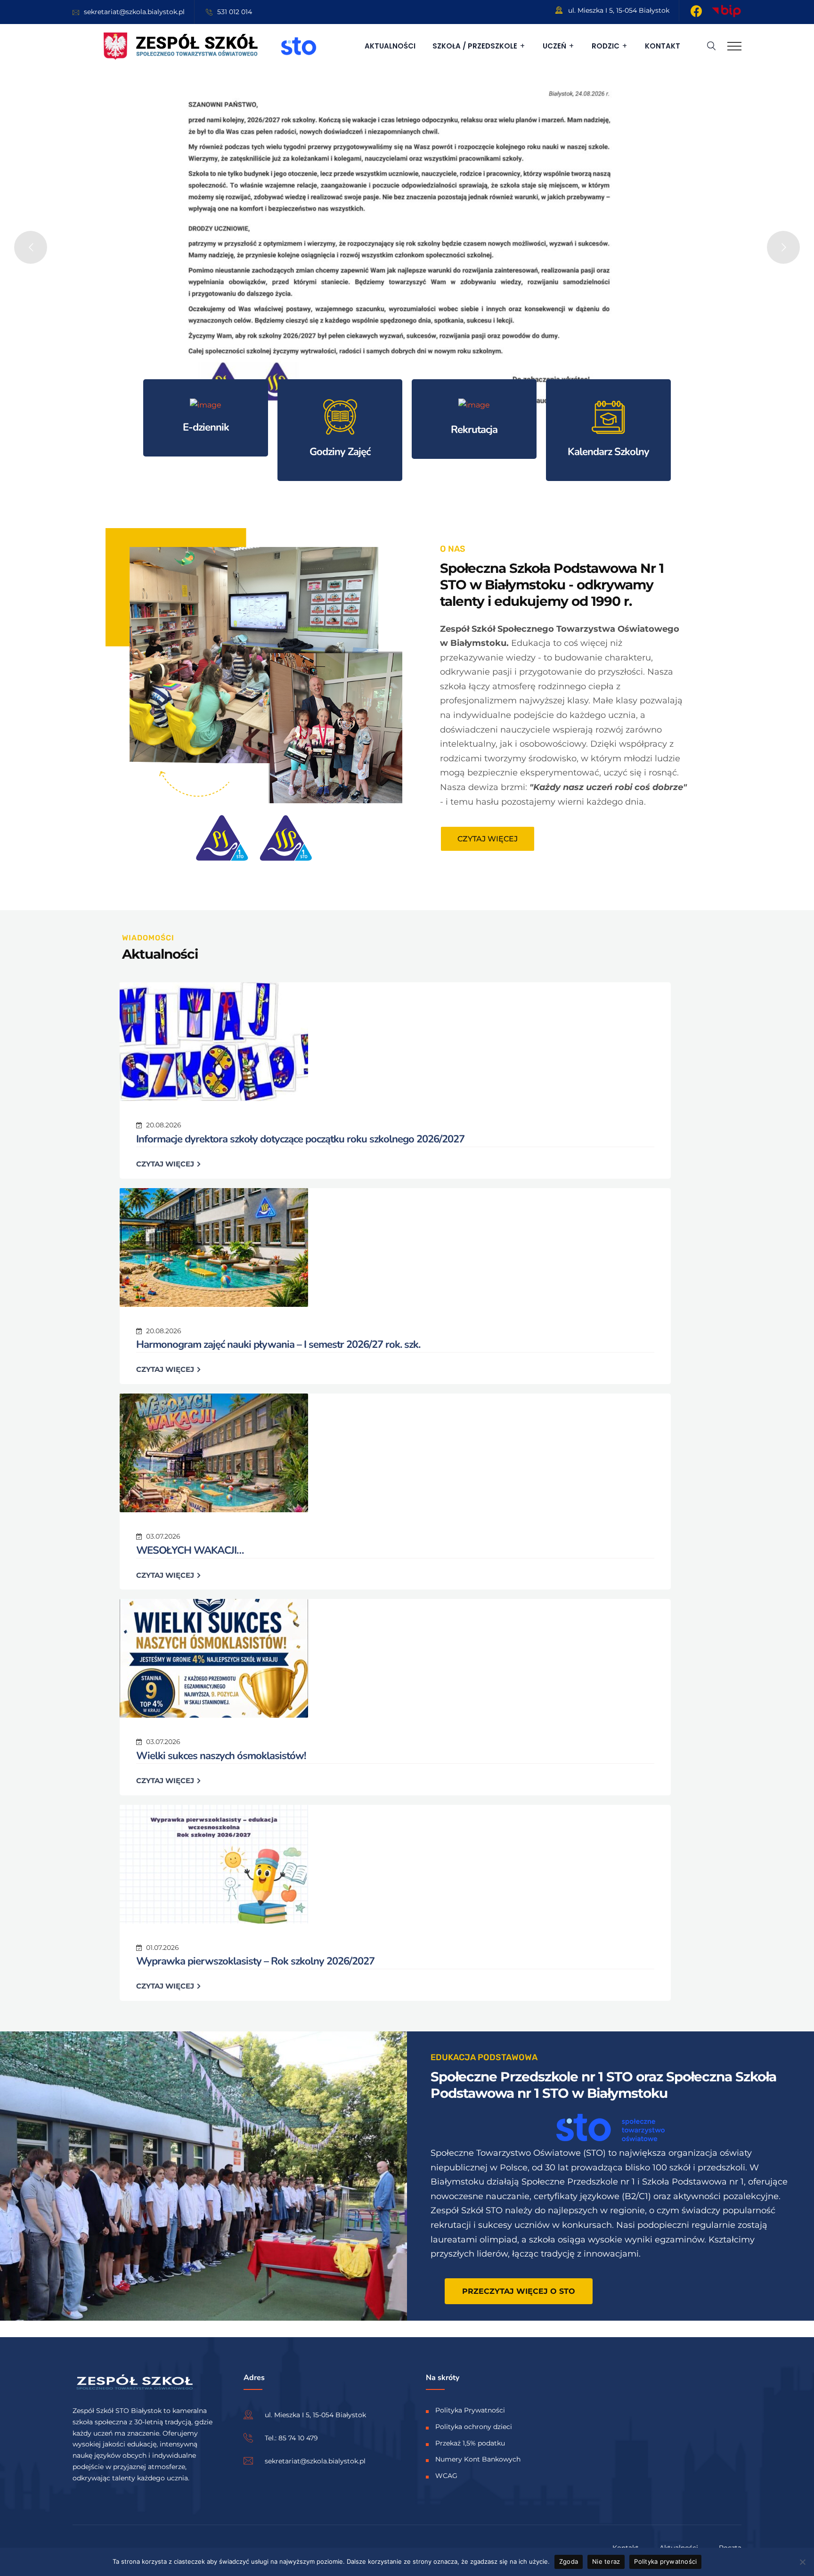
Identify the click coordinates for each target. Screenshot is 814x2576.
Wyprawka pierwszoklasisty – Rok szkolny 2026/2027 (255, 1961)
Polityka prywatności (665, 2561)
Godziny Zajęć (340, 452)
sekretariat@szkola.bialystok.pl (134, 12)
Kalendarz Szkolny (608, 452)
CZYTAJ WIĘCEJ (166, 1164)
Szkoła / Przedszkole (475, 46)
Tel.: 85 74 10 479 (291, 2438)
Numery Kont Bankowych (478, 2459)
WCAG (446, 2476)
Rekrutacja (474, 430)
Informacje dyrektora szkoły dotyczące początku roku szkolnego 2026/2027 (300, 1139)
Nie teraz (606, 2561)
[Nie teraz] (802, 2562)
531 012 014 (235, 12)
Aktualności (390, 46)
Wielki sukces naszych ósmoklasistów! (221, 1756)
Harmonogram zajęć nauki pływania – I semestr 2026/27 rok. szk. (278, 1345)
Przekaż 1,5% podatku (470, 2443)
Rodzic (606, 46)
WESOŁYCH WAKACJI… (190, 1550)
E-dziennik (206, 427)
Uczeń (554, 46)
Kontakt (663, 46)
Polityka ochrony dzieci (474, 2427)
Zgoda (569, 2561)
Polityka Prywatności (470, 2410)
